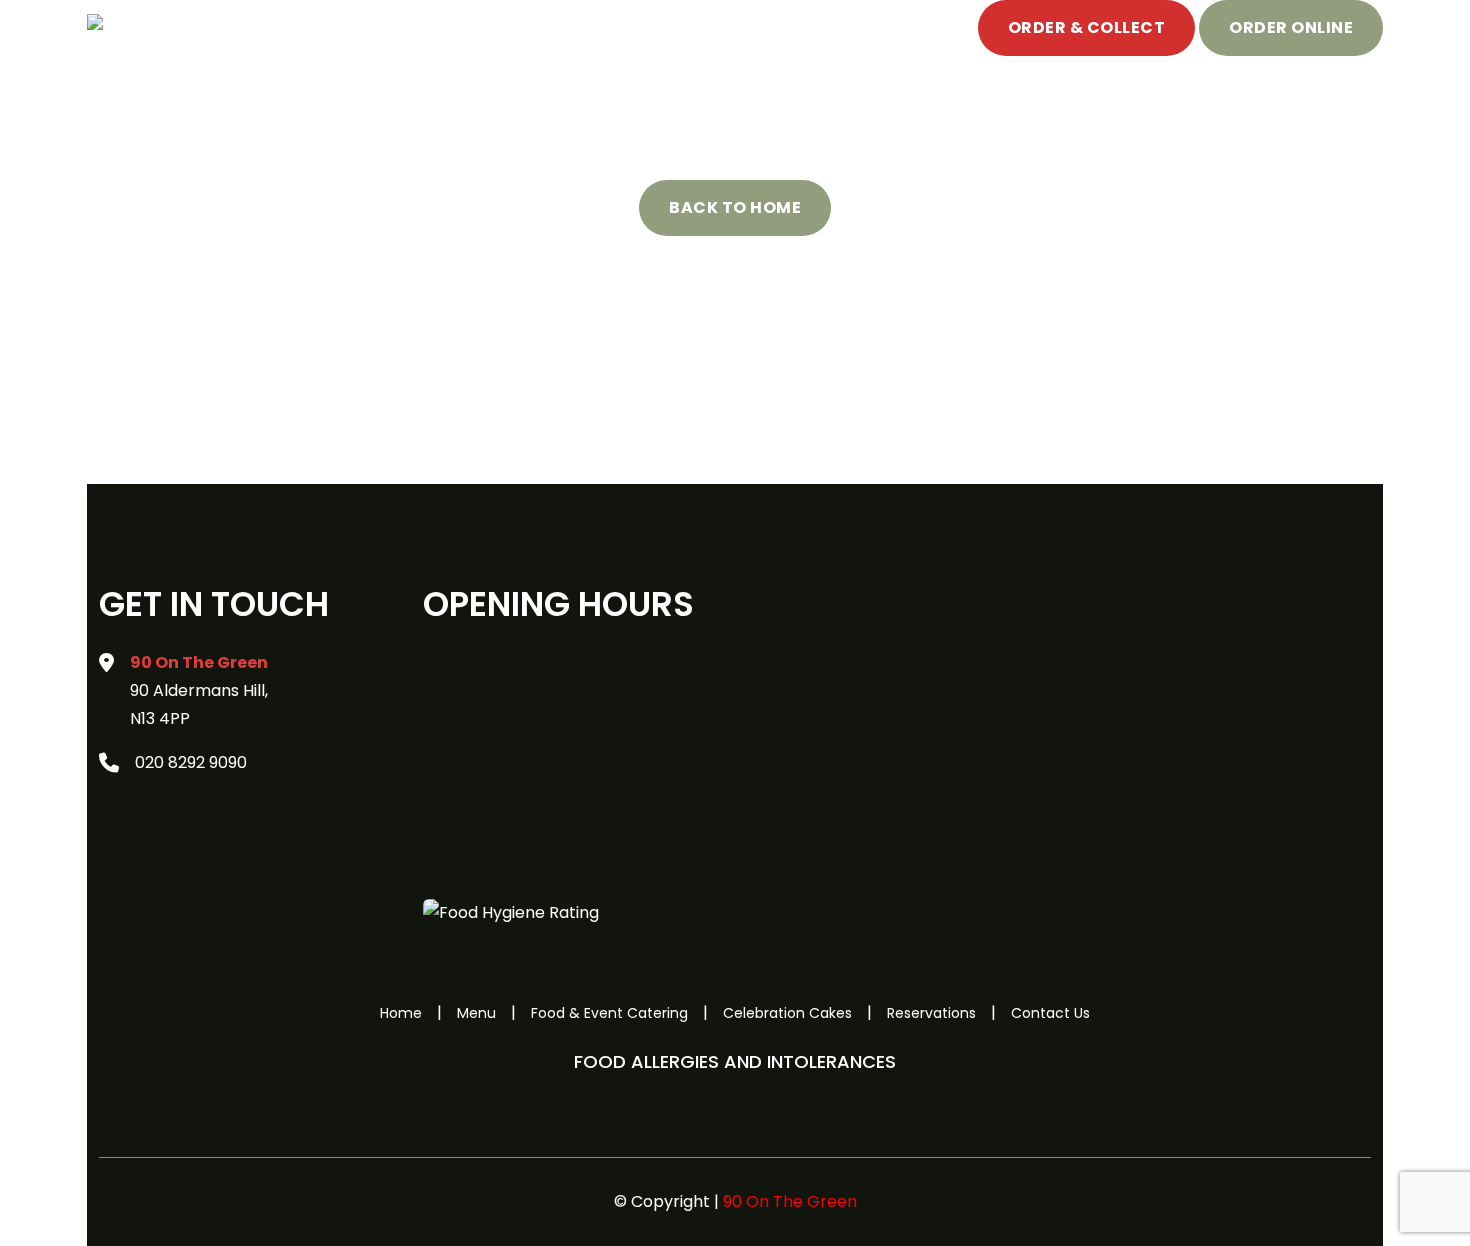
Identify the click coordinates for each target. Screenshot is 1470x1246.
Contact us (778, 27)
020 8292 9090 (191, 762)
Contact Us (1050, 1013)
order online (1291, 27)
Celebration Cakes (631, 27)
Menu (297, 27)
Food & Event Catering (434, 27)
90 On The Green (790, 1201)
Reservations (931, 1013)
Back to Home (735, 207)
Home (232, 27)
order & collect (1087, 27)
